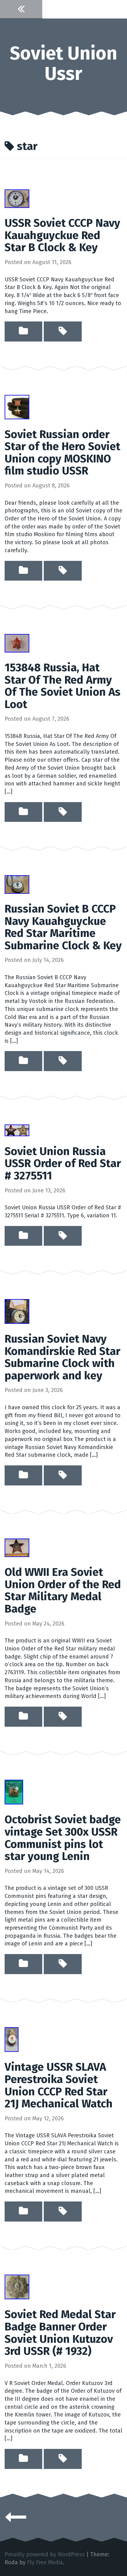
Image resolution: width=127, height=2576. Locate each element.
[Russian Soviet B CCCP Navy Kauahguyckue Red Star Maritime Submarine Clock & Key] (17, 884)
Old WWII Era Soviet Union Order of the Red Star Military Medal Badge (63, 1590)
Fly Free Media (45, 2562)
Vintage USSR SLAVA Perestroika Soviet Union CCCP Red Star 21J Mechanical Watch (59, 2085)
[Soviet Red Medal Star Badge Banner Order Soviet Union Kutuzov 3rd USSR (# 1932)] (17, 2287)
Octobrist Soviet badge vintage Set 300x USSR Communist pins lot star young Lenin (63, 1838)
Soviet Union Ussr (63, 64)
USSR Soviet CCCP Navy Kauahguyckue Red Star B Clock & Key (62, 235)
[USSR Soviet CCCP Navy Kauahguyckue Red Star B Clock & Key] (17, 198)
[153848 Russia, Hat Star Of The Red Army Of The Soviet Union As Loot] (17, 643)
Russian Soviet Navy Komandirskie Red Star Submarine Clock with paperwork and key (62, 1357)
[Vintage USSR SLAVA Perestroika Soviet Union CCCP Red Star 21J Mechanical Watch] (12, 2039)
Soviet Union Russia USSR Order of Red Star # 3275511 (63, 1164)
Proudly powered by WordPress (45, 2554)
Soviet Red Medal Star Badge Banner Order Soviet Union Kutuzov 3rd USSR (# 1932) (60, 2333)
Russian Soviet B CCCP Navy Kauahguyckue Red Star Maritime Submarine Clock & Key (63, 927)
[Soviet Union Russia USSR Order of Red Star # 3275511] (17, 1130)
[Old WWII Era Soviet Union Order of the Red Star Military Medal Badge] (17, 1547)
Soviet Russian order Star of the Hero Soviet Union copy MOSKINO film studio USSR (62, 453)
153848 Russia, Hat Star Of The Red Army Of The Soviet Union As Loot (63, 686)
